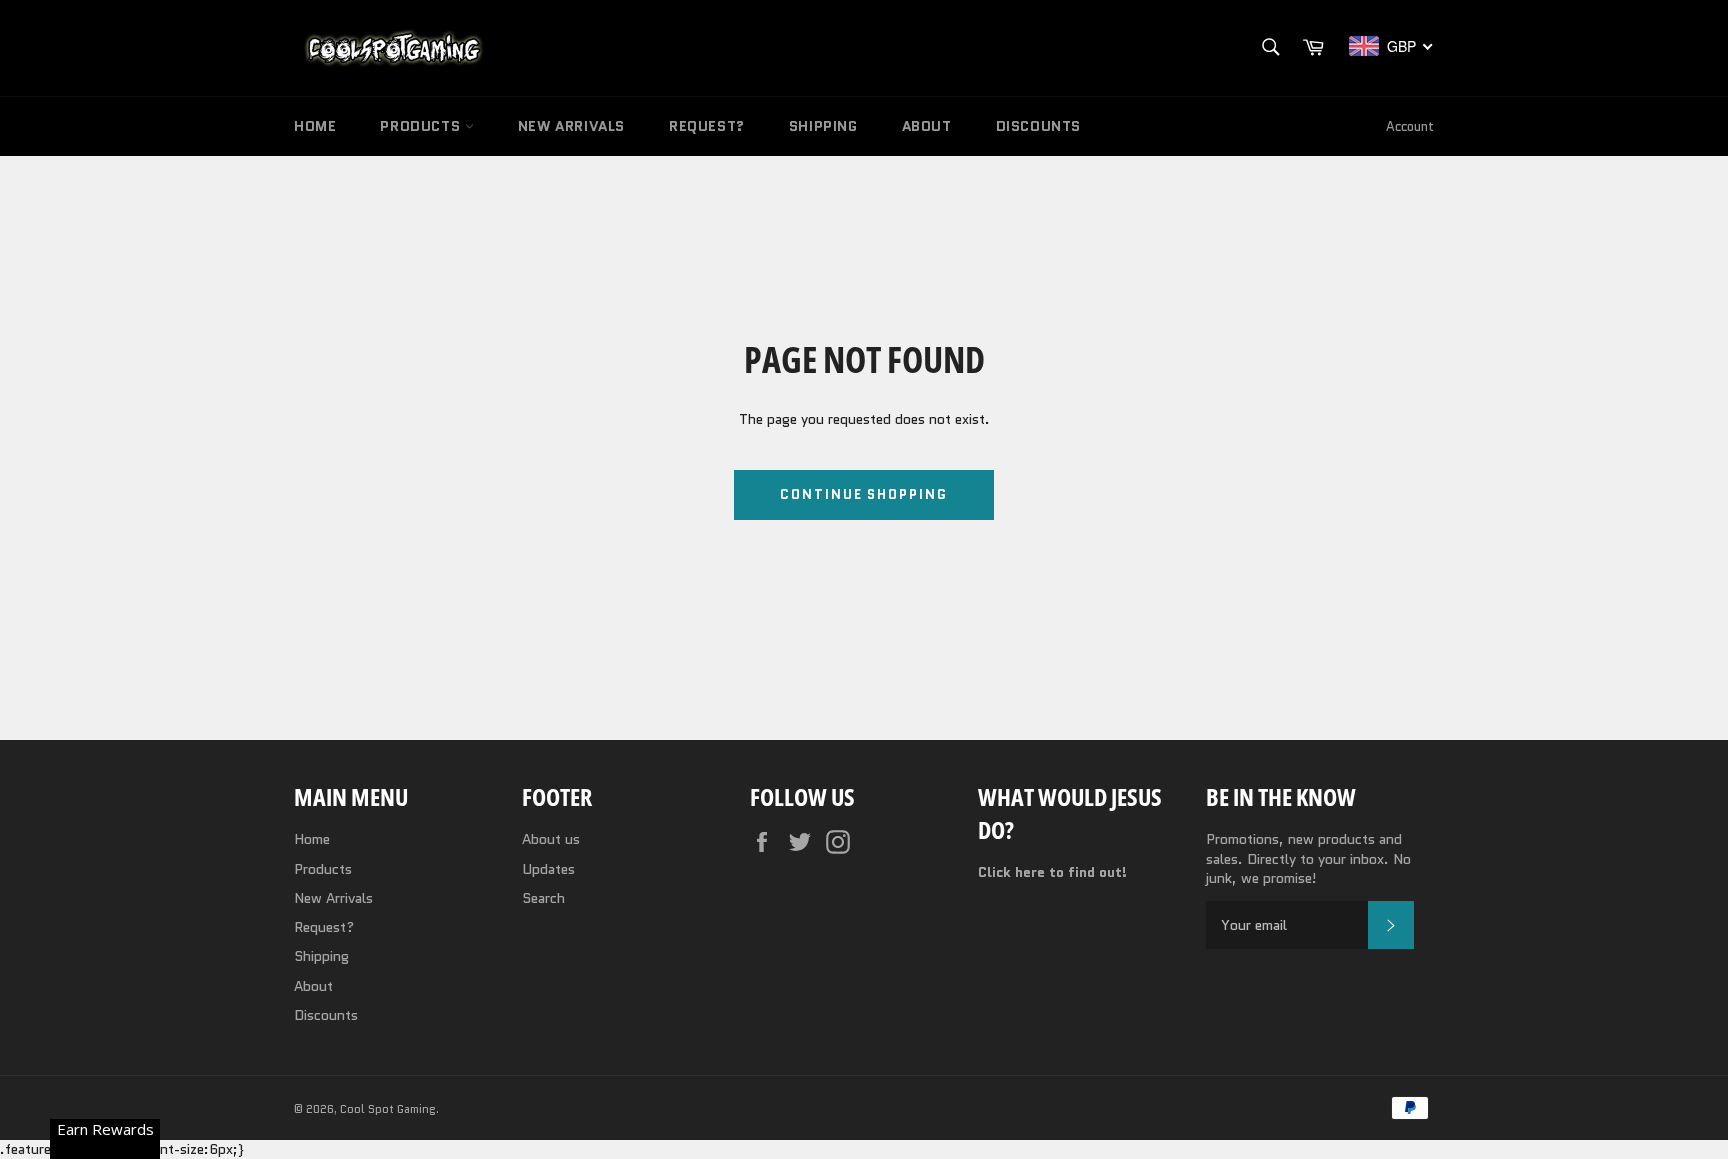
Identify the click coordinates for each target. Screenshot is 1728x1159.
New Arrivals (571, 126)
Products (422, 126)
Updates (548, 869)
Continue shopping (864, 494)
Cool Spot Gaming (388, 1109)
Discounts (1038, 126)
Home (315, 126)
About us (551, 839)
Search (543, 898)
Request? (707, 126)
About (927, 126)
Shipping (823, 126)
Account (1410, 126)
